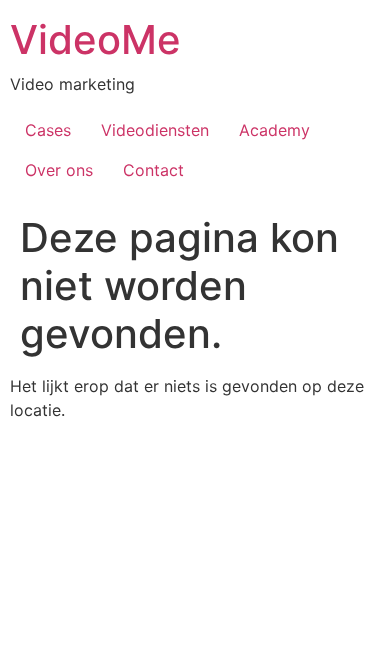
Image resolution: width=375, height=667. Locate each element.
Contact (153, 170)
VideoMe (95, 39)
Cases (48, 130)
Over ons (59, 170)
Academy (274, 130)
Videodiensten (155, 130)
